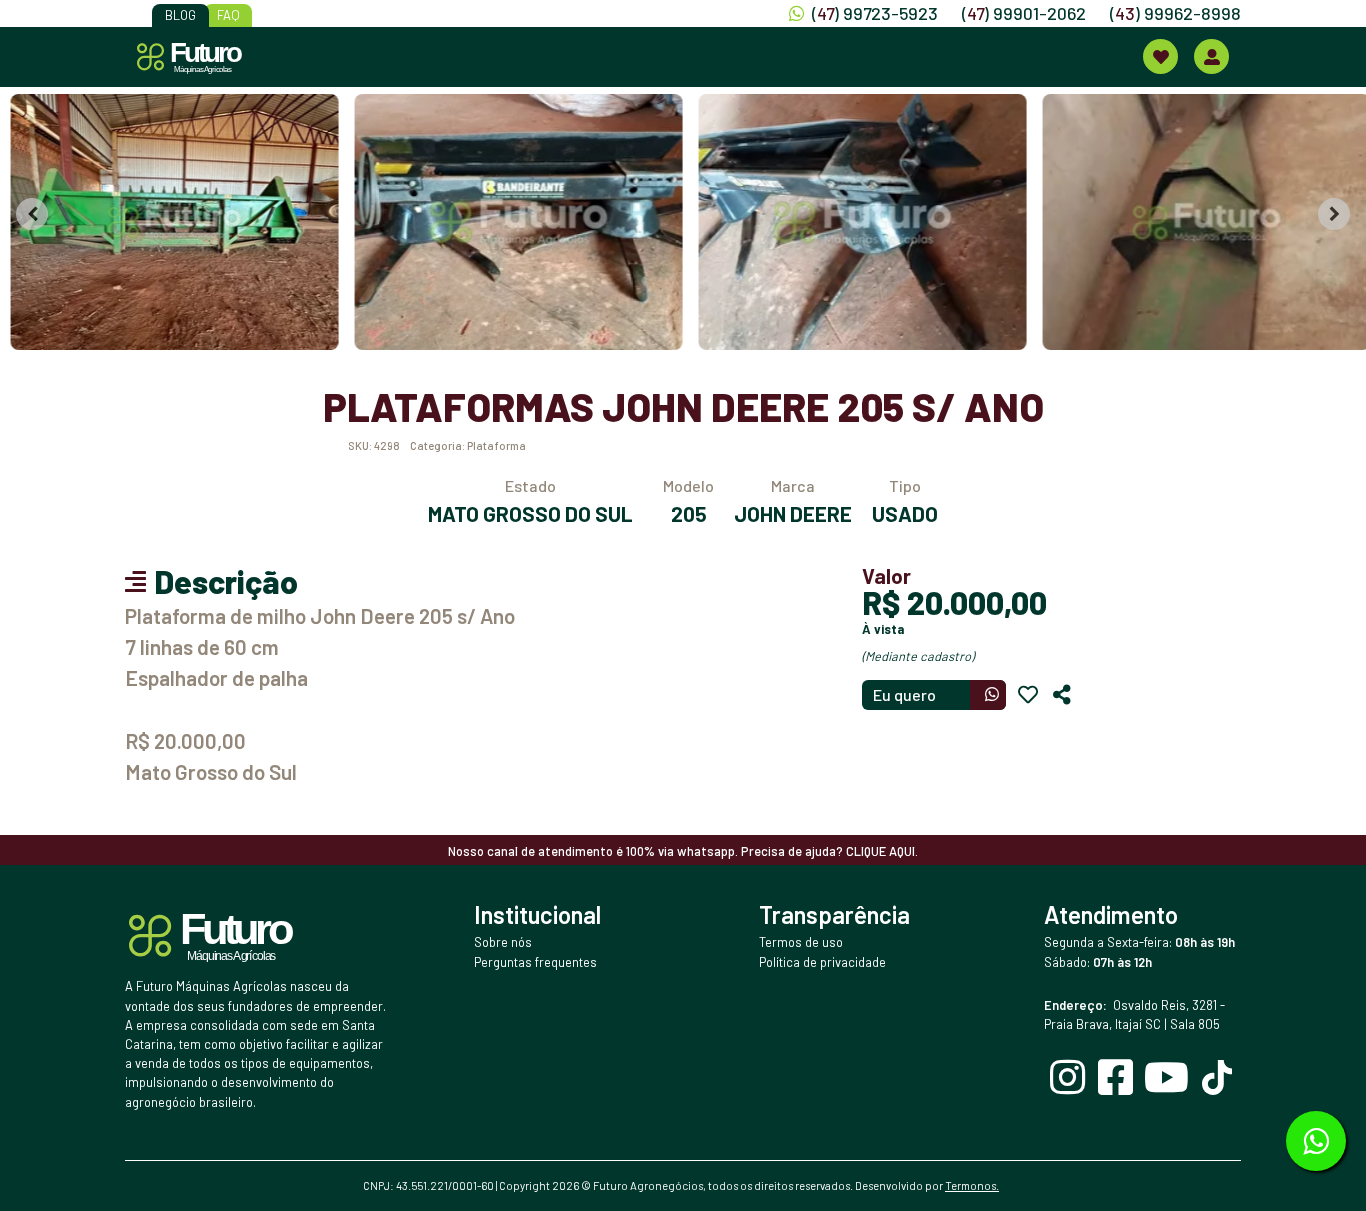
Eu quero (904, 694)
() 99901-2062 (1024, 13)
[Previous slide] (32, 214)
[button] (169, 222)
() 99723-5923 (875, 13)
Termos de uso (801, 942)
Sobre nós (503, 942)
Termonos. (972, 1185)
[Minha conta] (1211, 56)
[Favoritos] (1028, 695)
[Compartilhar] (1062, 695)
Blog (180, 15)
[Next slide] (1334, 214)
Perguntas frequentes (535, 962)
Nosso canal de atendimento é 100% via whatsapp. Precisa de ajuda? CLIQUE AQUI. (683, 851)
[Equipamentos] (1160, 56)
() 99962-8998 (1175, 13)
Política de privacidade (822, 962)
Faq (228, 15)
